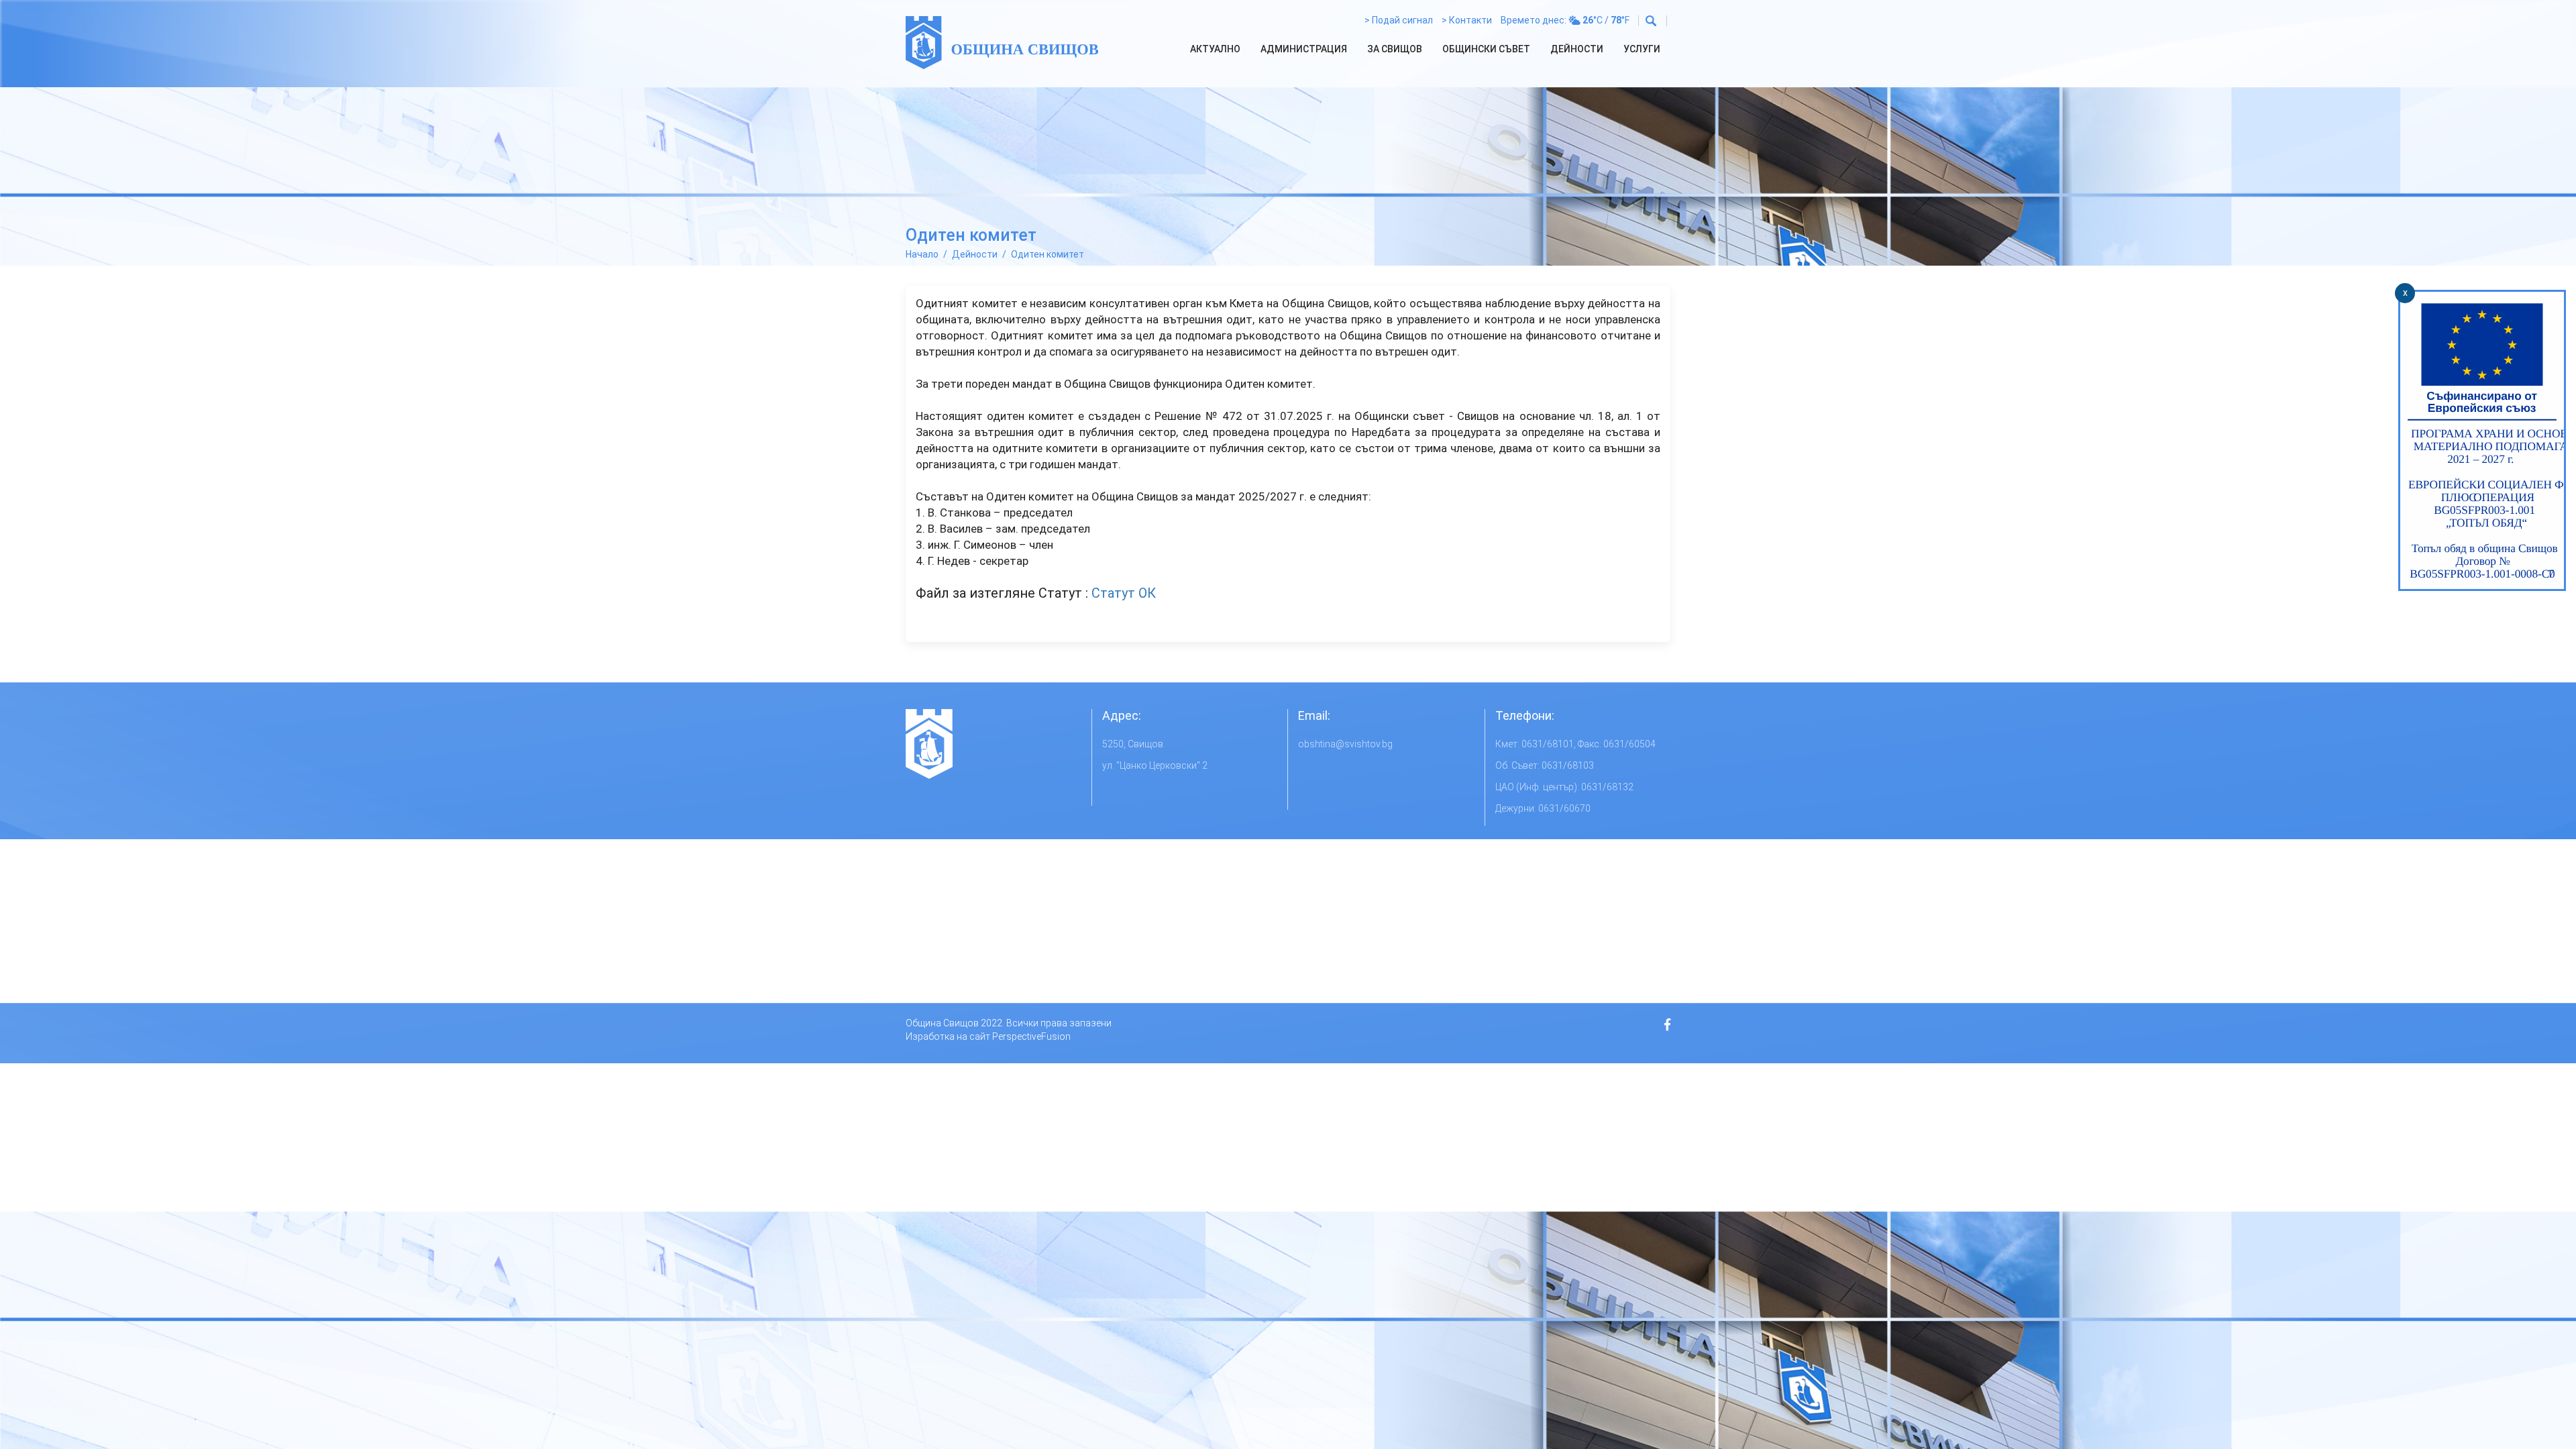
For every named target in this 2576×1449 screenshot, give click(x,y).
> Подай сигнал (1399, 20)
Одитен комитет (1048, 254)
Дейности (1577, 49)
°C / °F (1606, 20)
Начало (922, 254)
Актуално (1215, 49)
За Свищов (1395, 49)
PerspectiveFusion (1031, 1036)
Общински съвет (1486, 49)
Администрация (1304, 49)
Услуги (1642, 49)
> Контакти (1467, 20)
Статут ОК (1124, 593)
